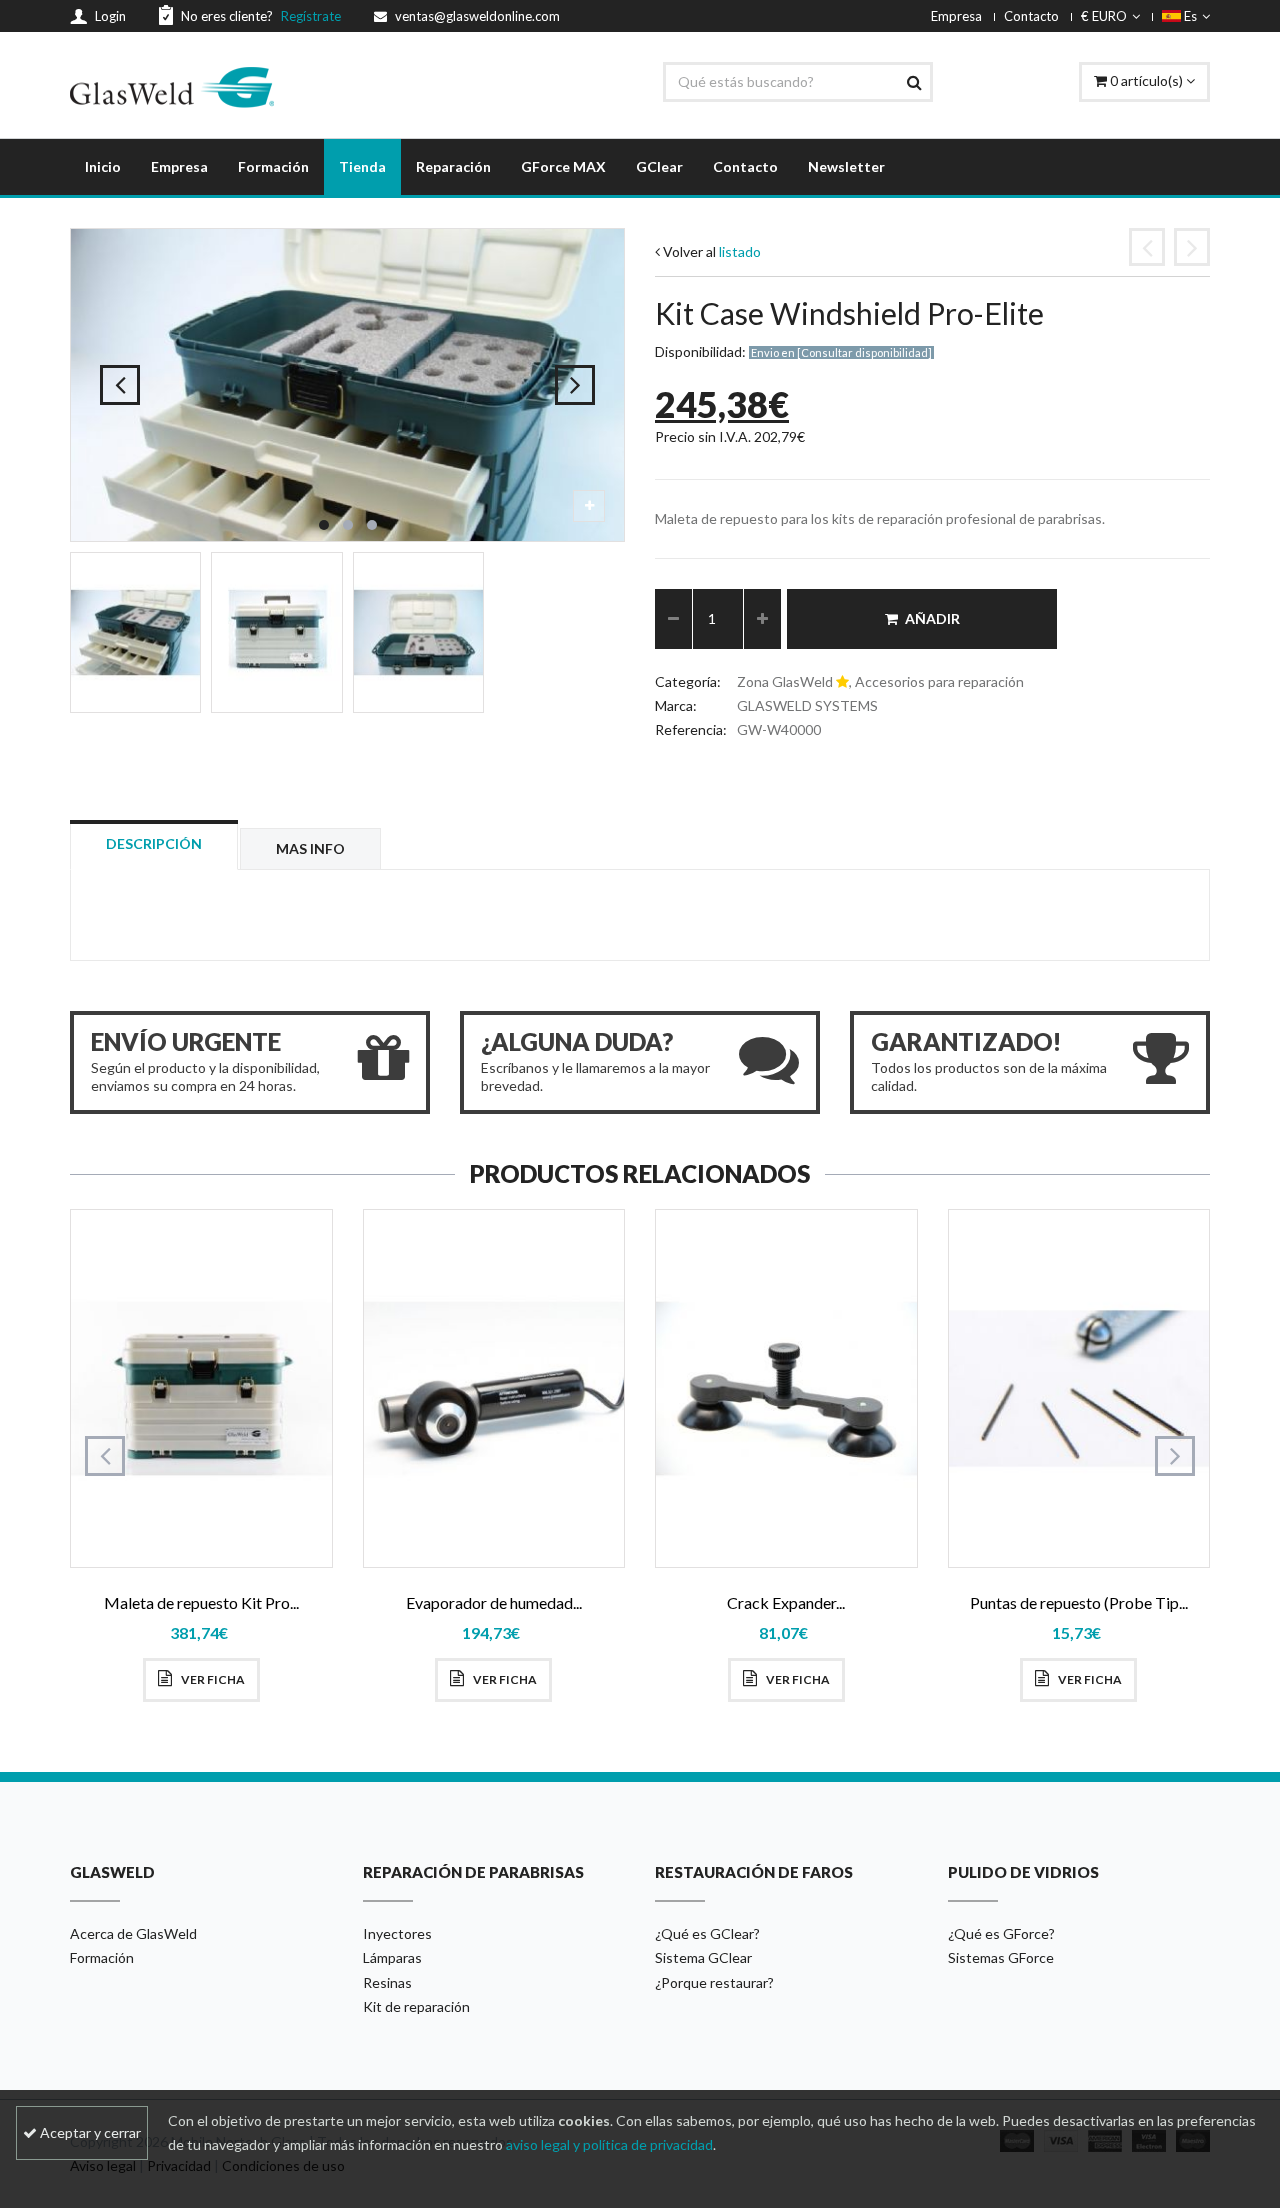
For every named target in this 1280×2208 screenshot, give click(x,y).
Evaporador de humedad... (494, 1602)
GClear (659, 166)
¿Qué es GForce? (1001, 1933)
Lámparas (392, 1957)
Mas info (310, 848)
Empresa (956, 16)
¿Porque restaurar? (714, 1982)
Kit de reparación (416, 2006)
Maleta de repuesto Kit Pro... (201, 1602)
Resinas (387, 1982)
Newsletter (846, 166)
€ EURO (1104, 16)
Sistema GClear (703, 1957)
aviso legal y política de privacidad (609, 2144)
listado (740, 251)
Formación (273, 166)
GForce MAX (563, 166)
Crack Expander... (786, 1602)
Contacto (1031, 16)
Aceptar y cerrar (89, 2132)
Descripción (154, 843)
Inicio (103, 166)
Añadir (932, 618)
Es (1189, 16)
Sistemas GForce (1001, 1957)
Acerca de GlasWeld (133, 1933)
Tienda (362, 166)
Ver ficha (212, 1679)
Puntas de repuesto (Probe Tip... (1079, 1602)
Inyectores (397, 1933)
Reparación (453, 166)
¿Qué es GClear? (707, 1933)
